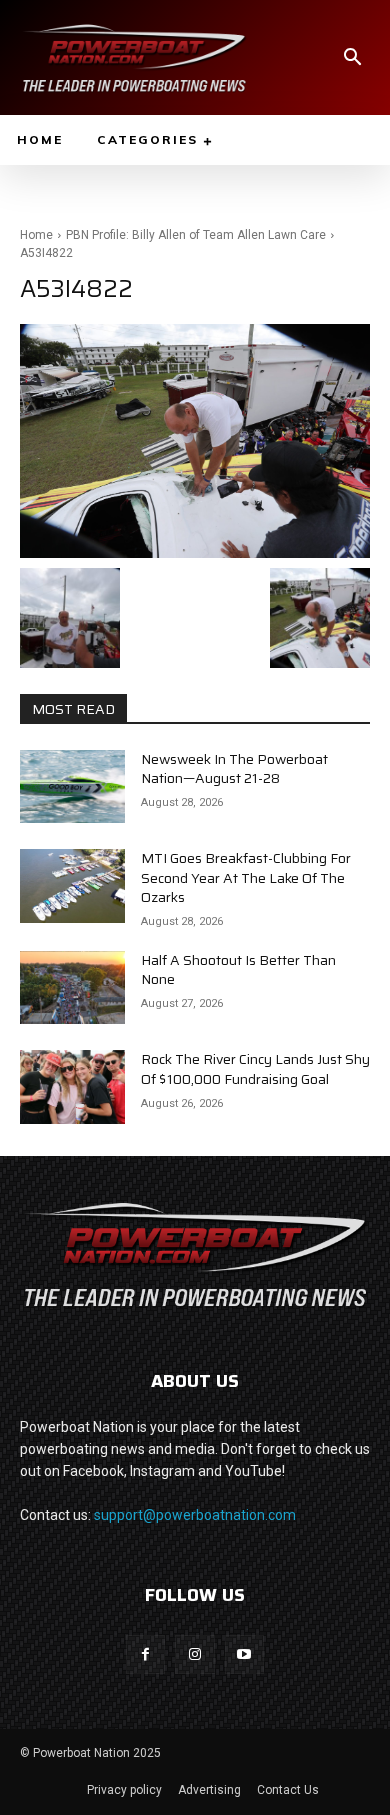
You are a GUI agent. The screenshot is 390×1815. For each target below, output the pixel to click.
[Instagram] (194, 1654)
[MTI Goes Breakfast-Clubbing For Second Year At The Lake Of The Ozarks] (72, 886)
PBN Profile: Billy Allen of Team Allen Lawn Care (196, 235)
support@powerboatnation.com (195, 1515)
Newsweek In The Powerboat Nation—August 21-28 (234, 769)
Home (36, 235)
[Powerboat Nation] (134, 57)
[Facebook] (145, 1654)
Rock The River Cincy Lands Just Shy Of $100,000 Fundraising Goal (255, 1069)
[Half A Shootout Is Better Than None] (72, 988)
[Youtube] (244, 1654)
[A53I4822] (195, 440)
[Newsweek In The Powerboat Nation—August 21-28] (72, 787)
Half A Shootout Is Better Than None (238, 970)
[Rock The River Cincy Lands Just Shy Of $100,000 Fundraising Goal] (72, 1087)
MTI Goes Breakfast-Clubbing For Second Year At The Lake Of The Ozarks (246, 877)
